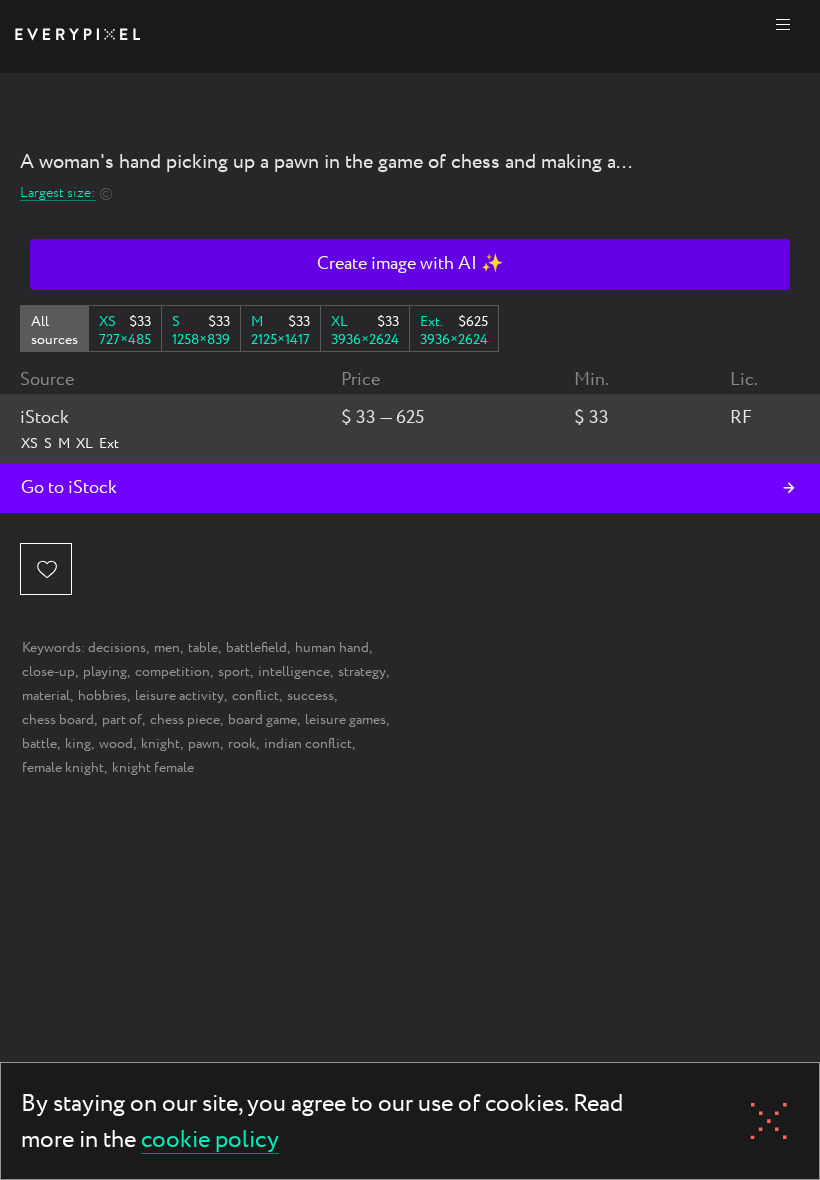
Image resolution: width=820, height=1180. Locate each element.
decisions (117, 648)
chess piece (185, 720)
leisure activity (179, 696)
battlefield (256, 648)
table (203, 648)
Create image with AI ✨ (410, 264)
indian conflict (308, 744)
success (310, 696)
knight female (153, 768)
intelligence (294, 672)
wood (116, 744)
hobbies (102, 696)
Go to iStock (69, 488)
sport (234, 672)
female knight (63, 768)
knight (160, 744)
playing (105, 672)
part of (122, 720)
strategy (362, 672)
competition (172, 672)
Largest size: (58, 193)
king (78, 744)
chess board (58, 720)
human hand (332, 648)
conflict (255, 696)
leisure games (345, 720)
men (167, 648)
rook (242, 744)
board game (262, 720)
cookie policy (210, 1141)
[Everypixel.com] (77, 36)
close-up (48, 672)
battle (39, 744)
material (46, 696)
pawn (204, 744)
